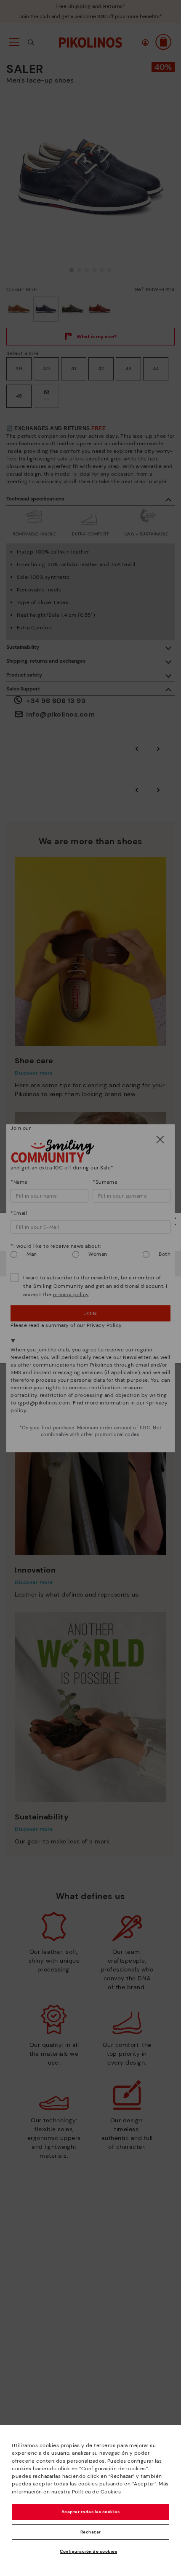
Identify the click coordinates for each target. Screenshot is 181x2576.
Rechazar (91, 2532)
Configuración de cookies (88, 2551)
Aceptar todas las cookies (91, 2512)
